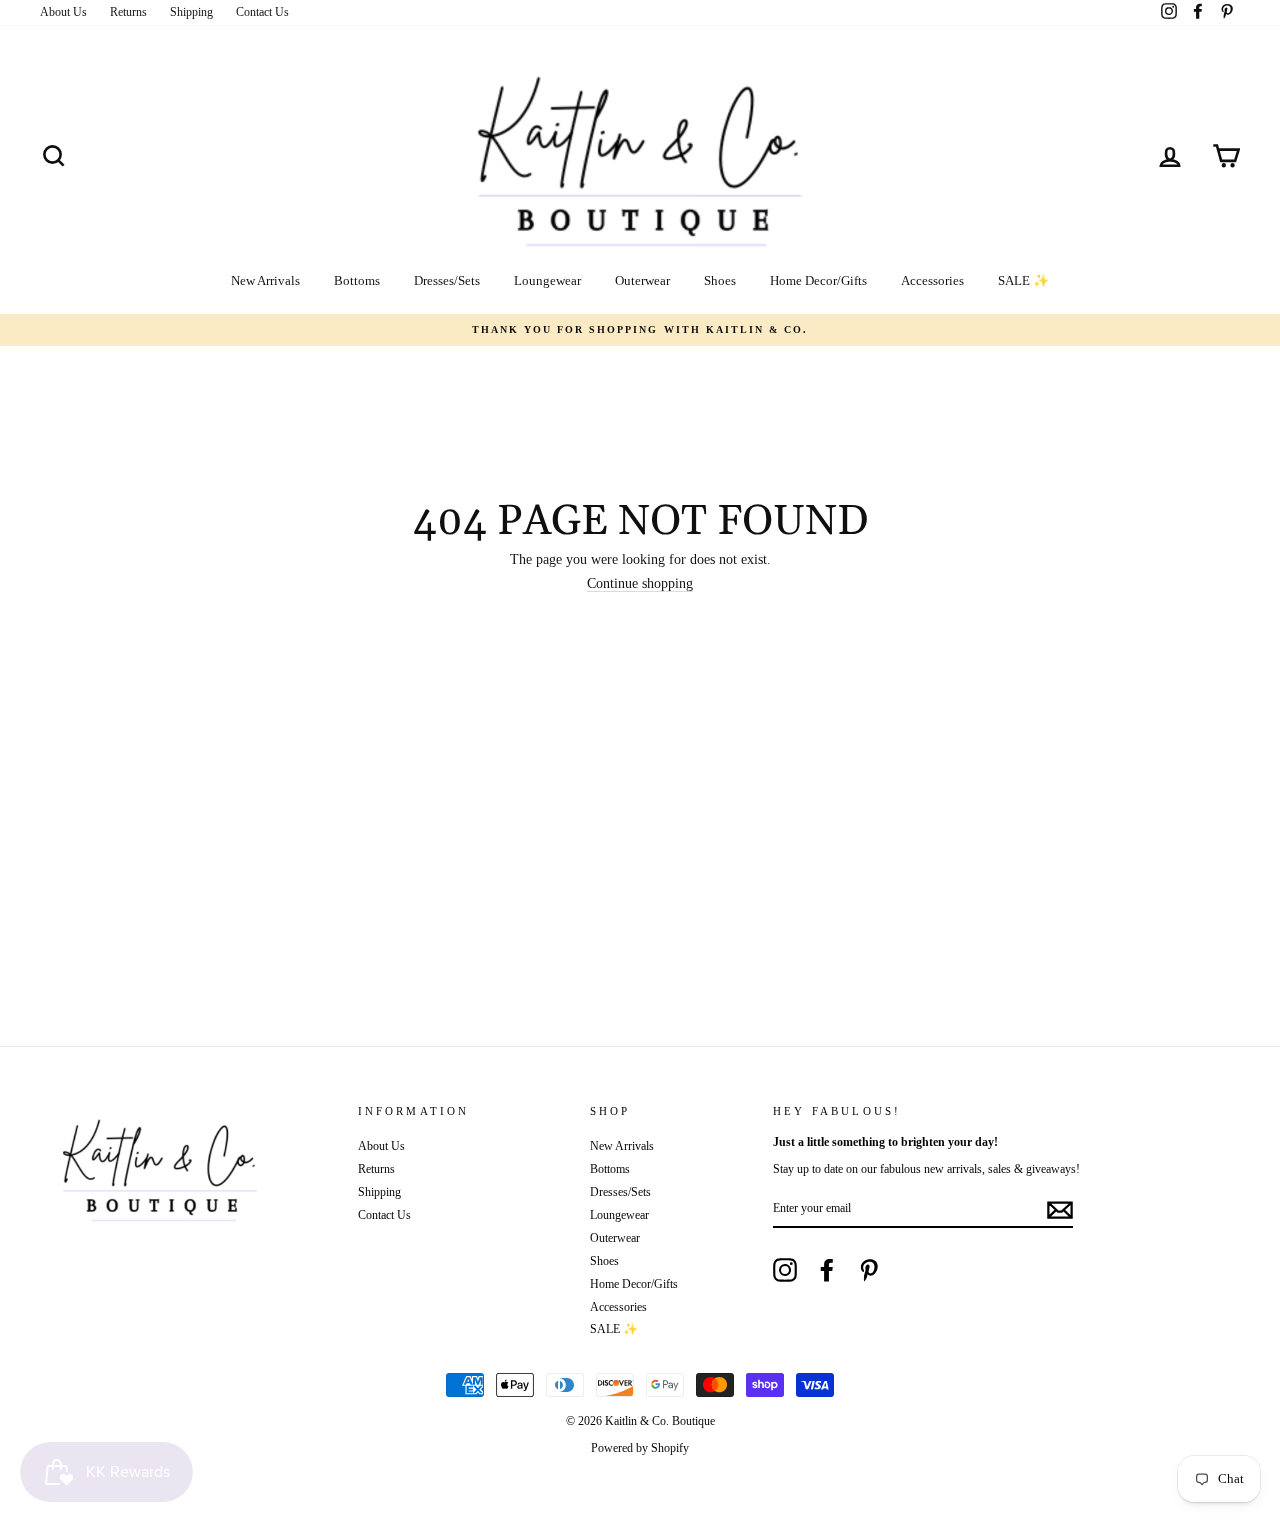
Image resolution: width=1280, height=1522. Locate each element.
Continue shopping (640, 584)
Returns (128, 12)
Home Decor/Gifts (818, 280)
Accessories (932, 280)
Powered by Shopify (640, 1448)
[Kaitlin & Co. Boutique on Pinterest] (869, 1270)
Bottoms (357, 280)
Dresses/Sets (447, 280)
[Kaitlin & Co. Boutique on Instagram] (785, 1270)
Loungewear (547, 280)
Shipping (191, 12)
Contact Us (262, 12)
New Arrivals (265, 280)
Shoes (720, 280)
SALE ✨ (1023, 280)
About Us (63, 12)
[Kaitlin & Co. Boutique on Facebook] (827, 1270)
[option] (640, 330)
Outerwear (642, 280)
